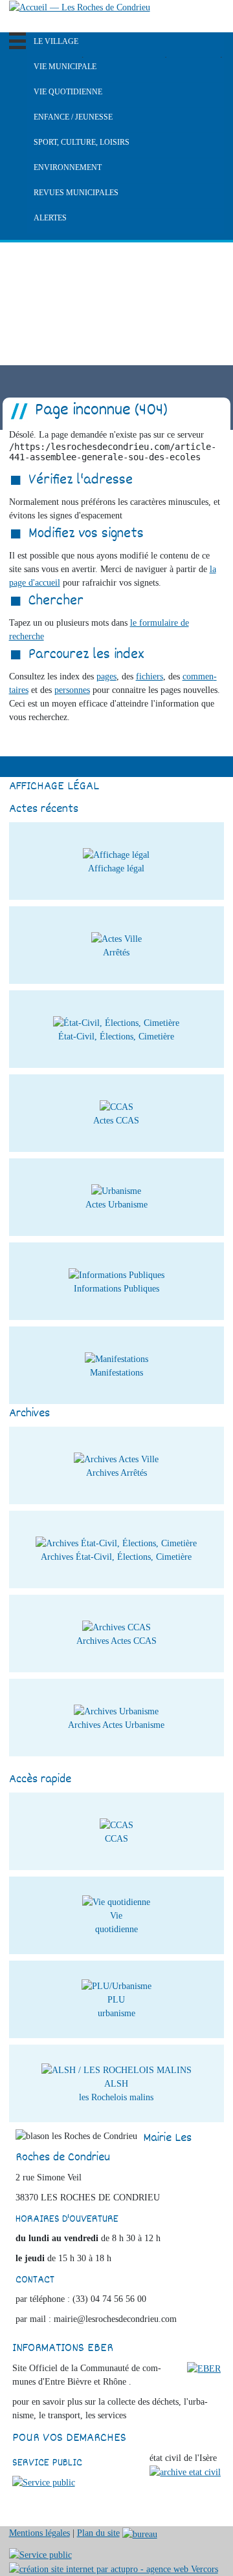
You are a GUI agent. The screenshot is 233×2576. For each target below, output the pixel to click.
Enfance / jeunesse (73, 117)
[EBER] (204, 2368)
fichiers (150, 676)
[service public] (44, 2482)
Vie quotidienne (68, 92)
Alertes (50, 218)
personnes (72, 690)
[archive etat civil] (185, 2472)
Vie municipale (65, 67)
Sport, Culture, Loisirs (82, 142)
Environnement (68, 167)
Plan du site (98, 2533)
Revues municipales (76, 193)
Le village (56, 41)
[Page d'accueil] (80, 7)
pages (106, 676)
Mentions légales (39, 2533)
